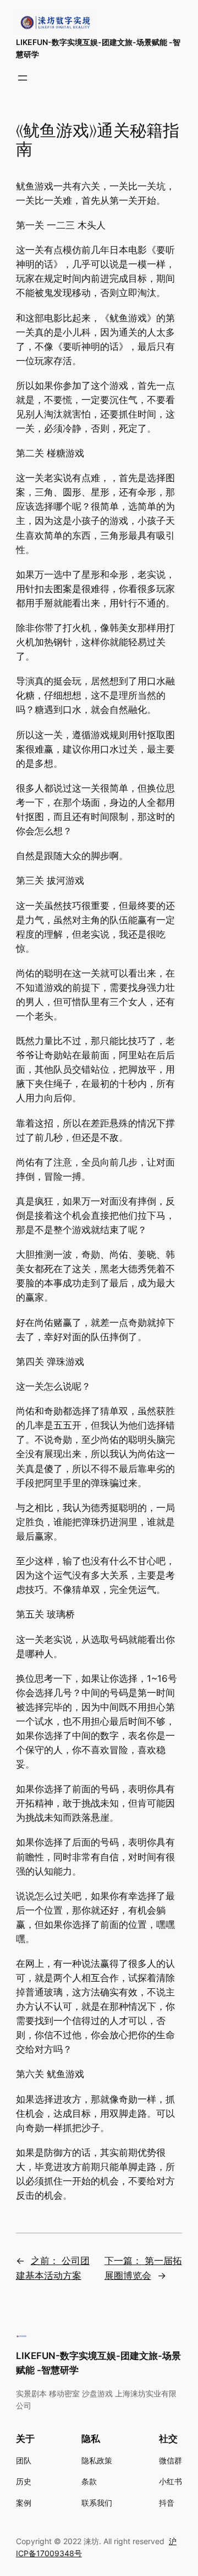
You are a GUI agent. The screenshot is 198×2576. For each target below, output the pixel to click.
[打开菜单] (23, 78)
